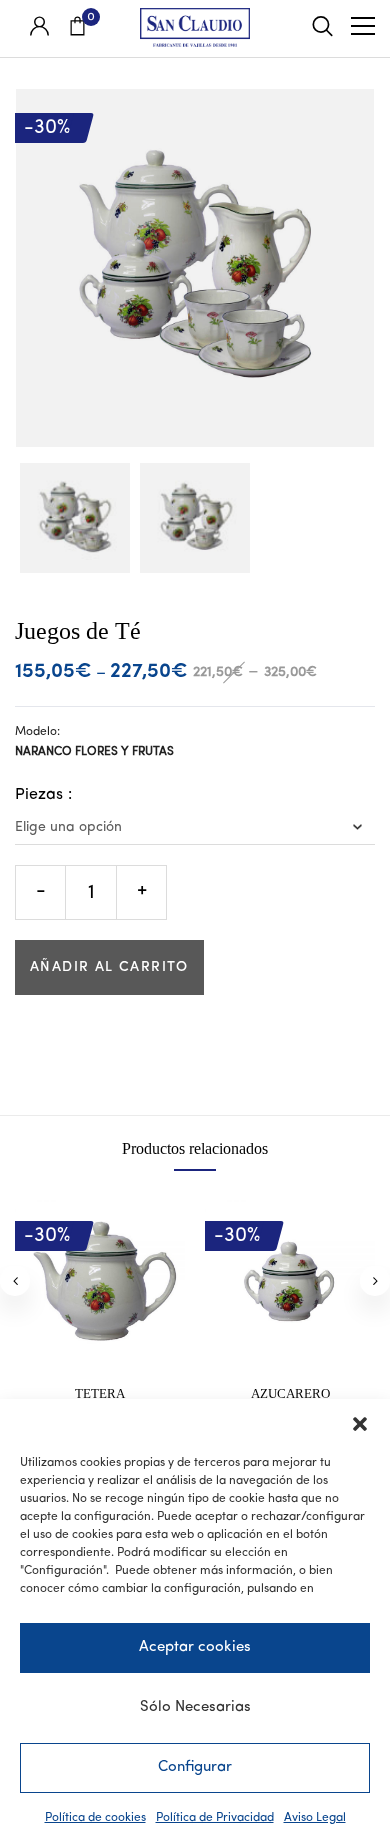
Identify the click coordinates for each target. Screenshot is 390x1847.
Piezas (39, 795)
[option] (75, 518)
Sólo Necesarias (195, 1707)
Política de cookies (95, 1818)
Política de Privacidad (215, 1818)
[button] (360, 1424)
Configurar (195, 1767)
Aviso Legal (315, 1818)
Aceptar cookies (195, 1647)
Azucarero (290, 1393)
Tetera (100, 1393)
